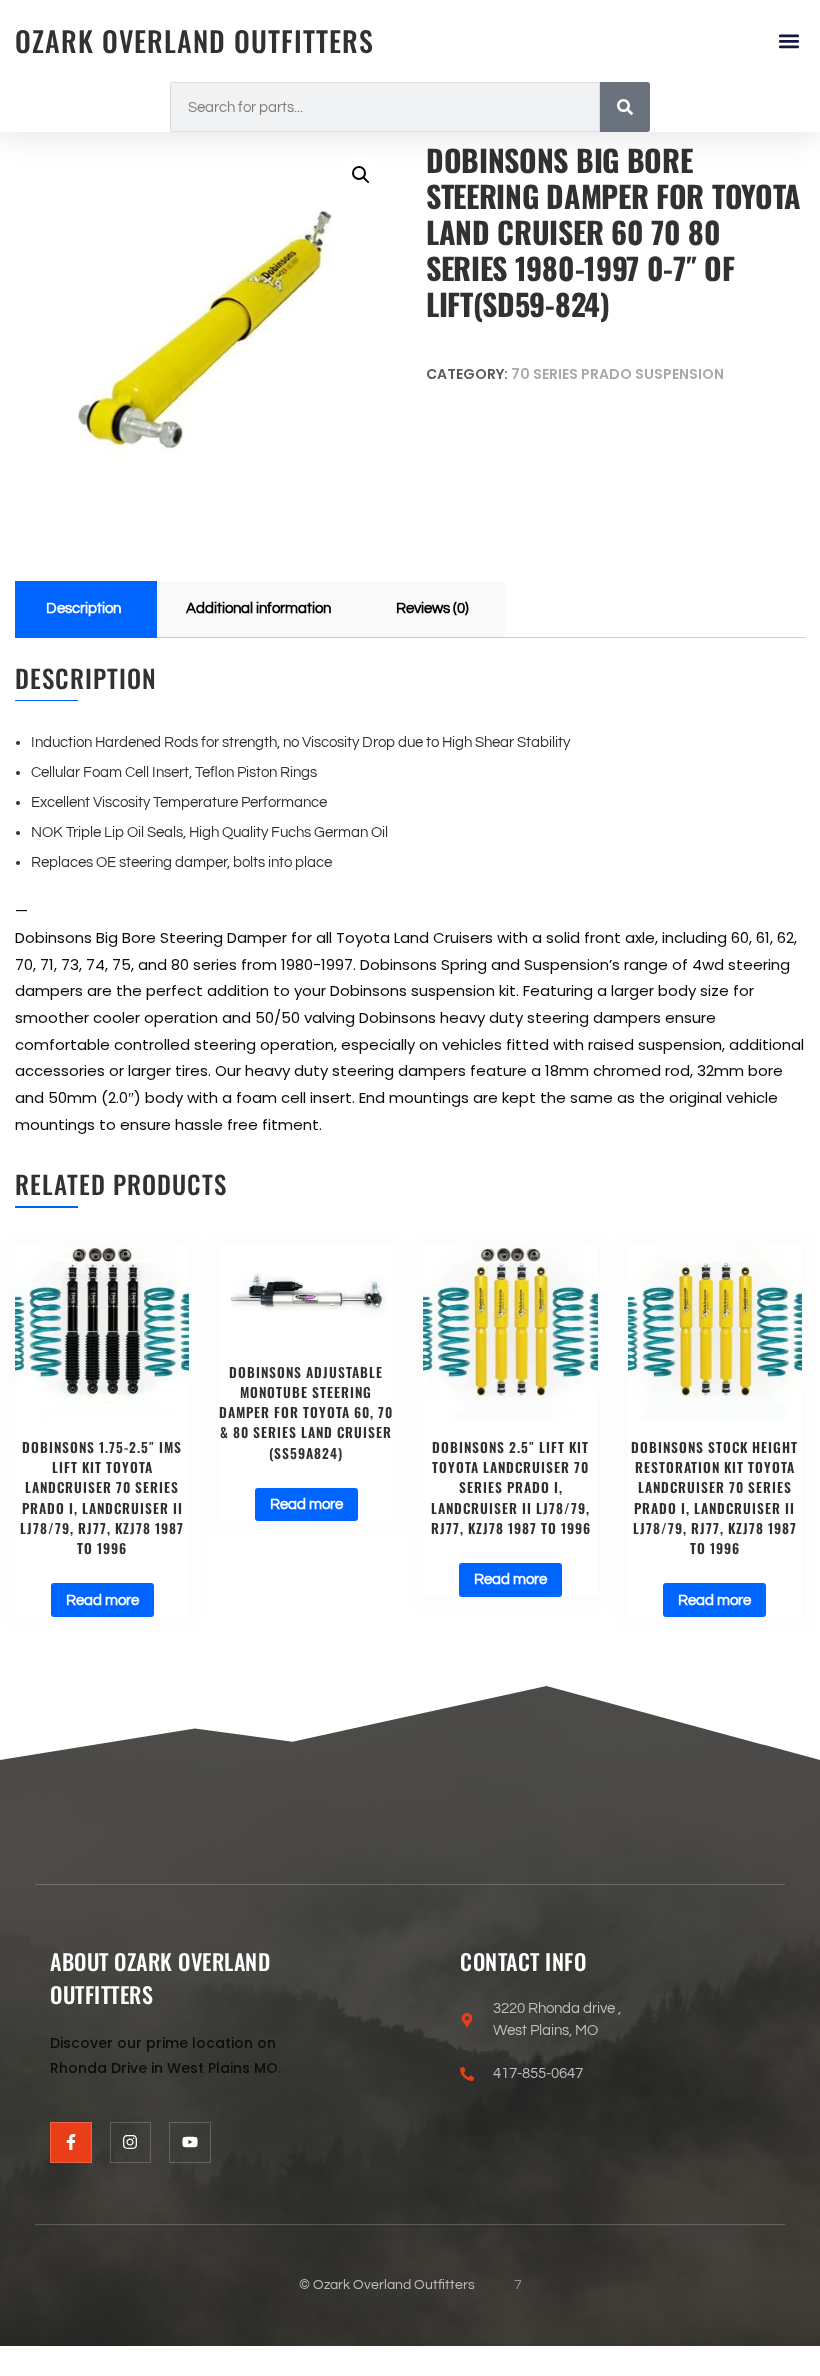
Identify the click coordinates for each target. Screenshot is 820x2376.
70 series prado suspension (617, 374)
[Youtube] (190, 2143)
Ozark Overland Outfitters (194, 40)
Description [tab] (83, 608)
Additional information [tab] (258, 608)
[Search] (625, 107)
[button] (788, 41)
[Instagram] (131, 2143)
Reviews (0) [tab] (432, 608)
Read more (102, 1600)
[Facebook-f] (71, 2143)
